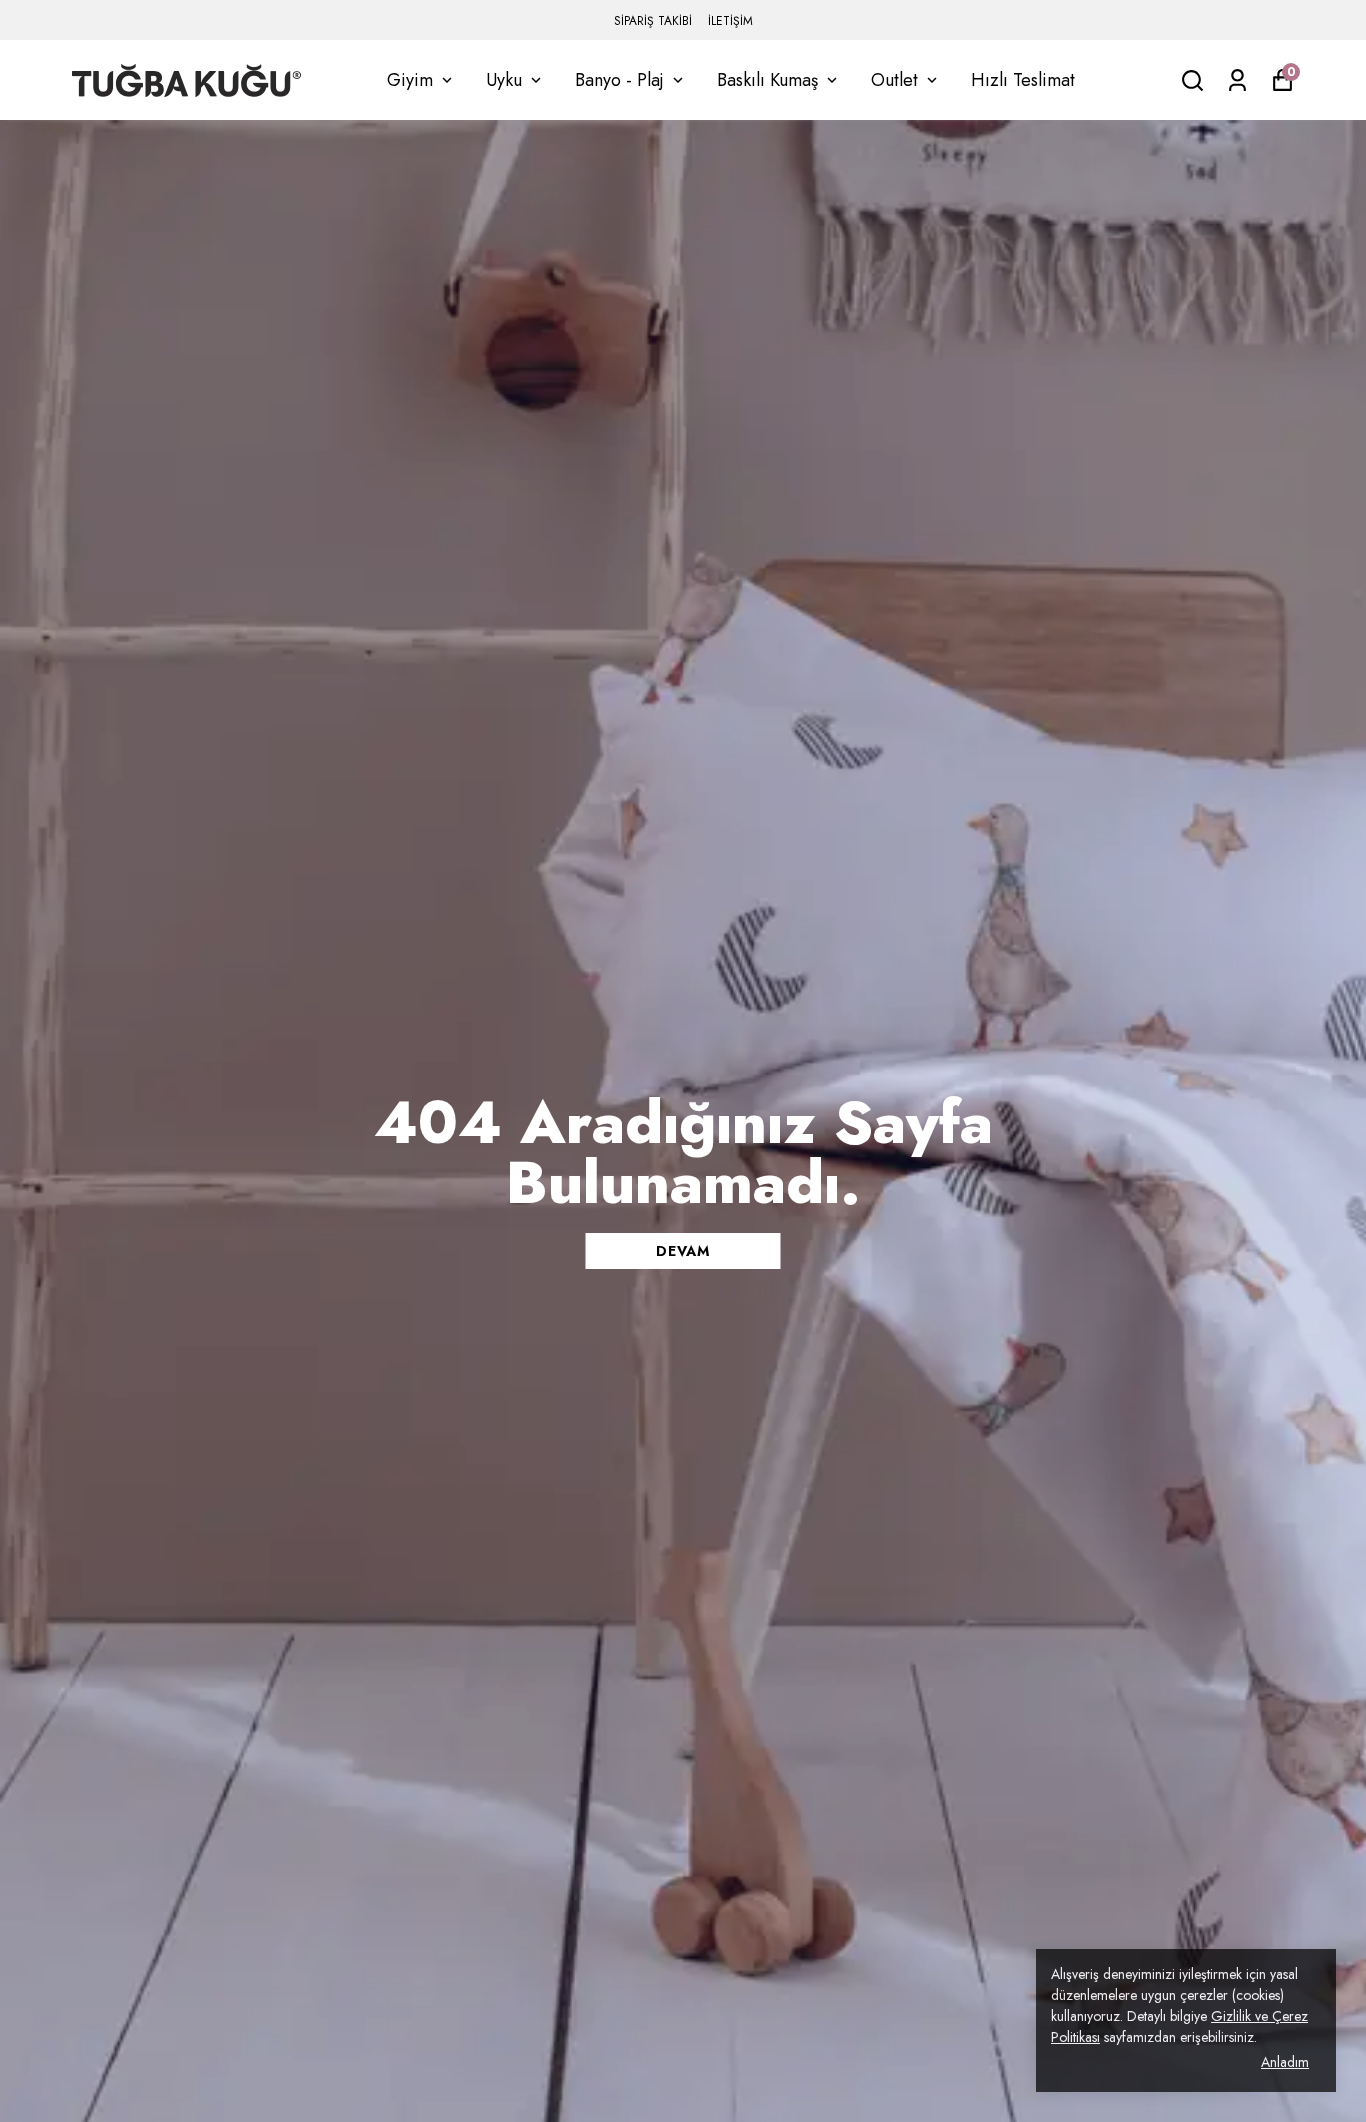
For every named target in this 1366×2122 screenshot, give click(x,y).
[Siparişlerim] (1237, 80)
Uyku (504, 80)
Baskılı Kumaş (767, 80)
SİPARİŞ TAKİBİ (653, 21)
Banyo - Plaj (619, 80)
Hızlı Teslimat (1023, 80)
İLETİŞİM (730, 21)
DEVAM (683, 1251)
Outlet (894, 80)
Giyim (410, 80)
